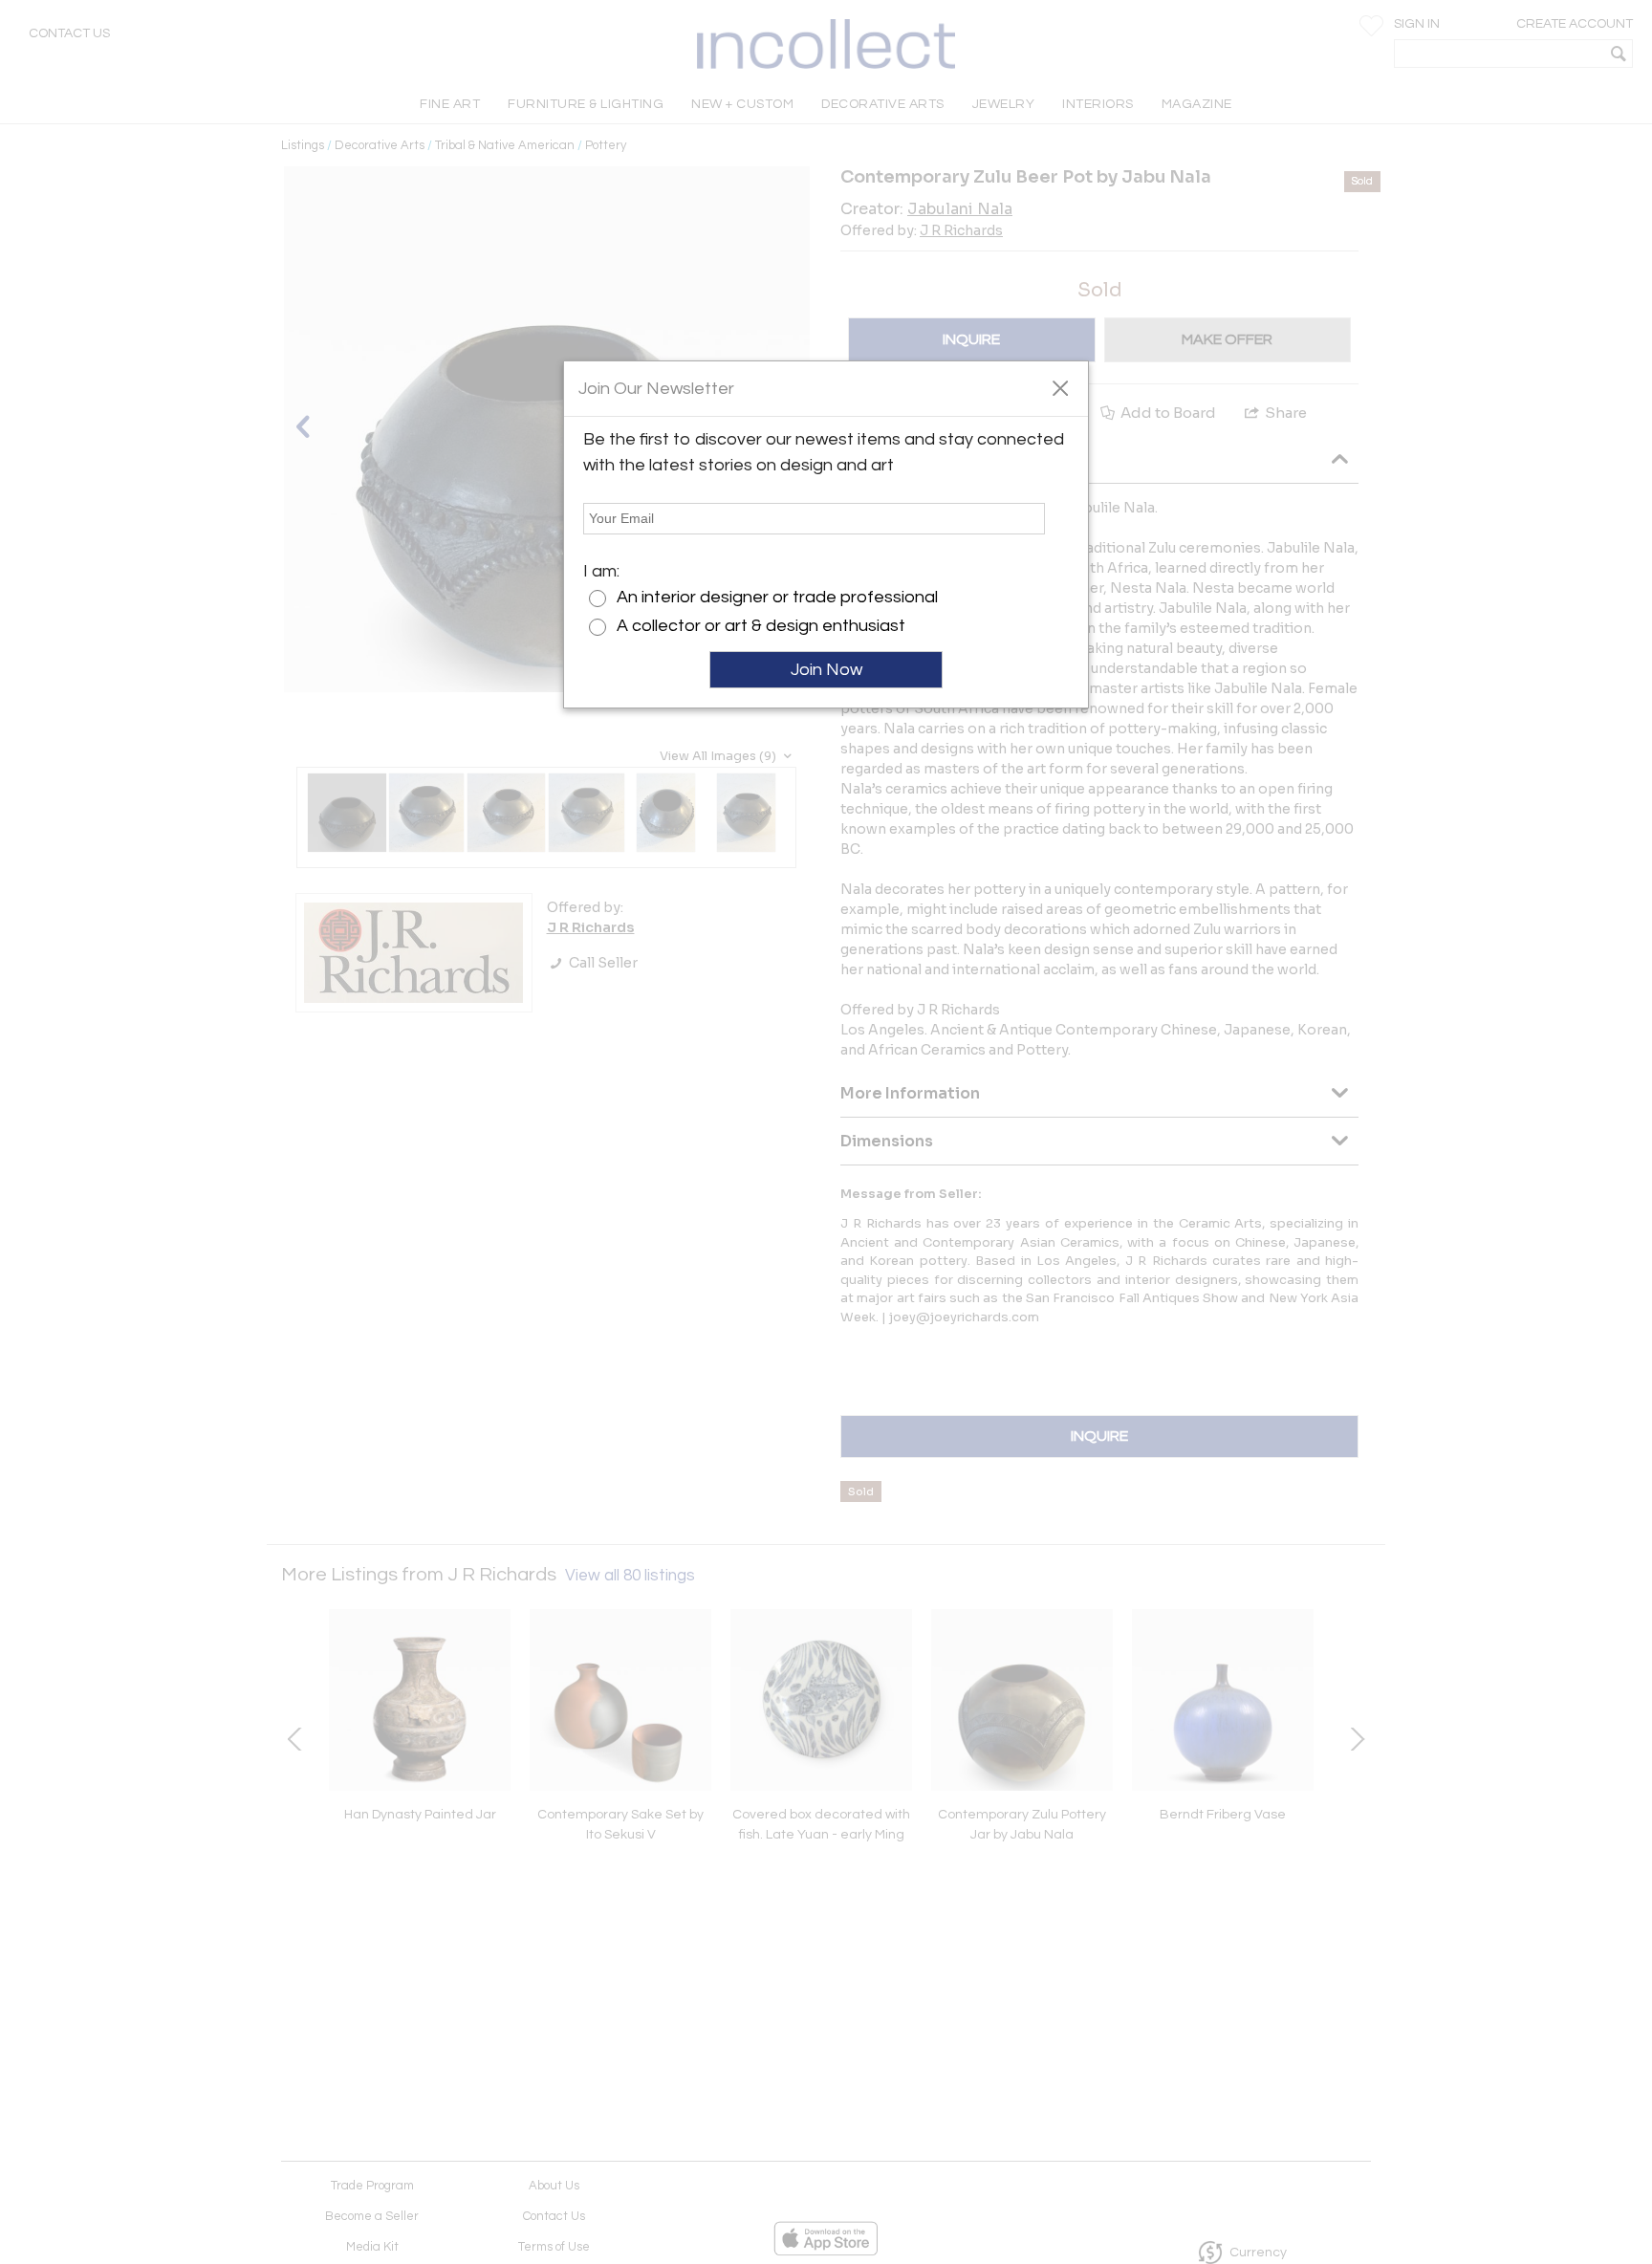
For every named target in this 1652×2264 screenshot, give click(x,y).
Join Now (826, 670)
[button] (1060, 387)
